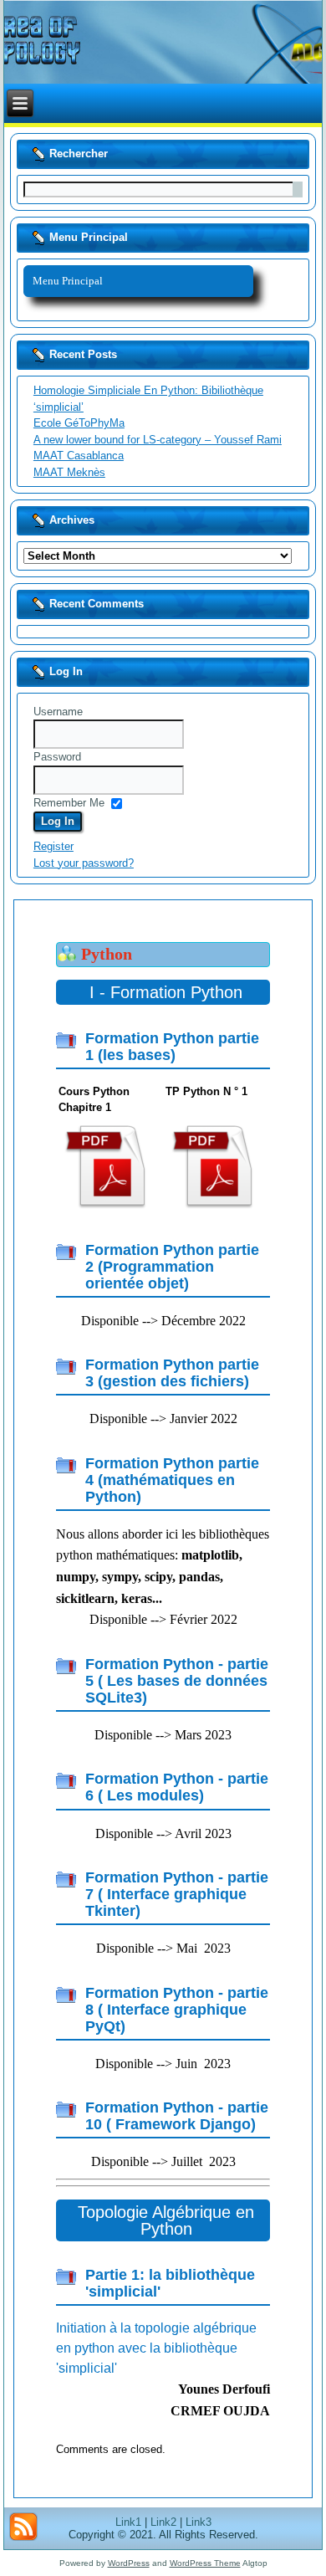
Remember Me (69, 803)
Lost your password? (84, 863)
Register (53, 846)
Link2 (163, 2522)
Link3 (199, 2522)
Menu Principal (68, 281)
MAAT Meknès (69, 472)
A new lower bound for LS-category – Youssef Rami (158, 440)
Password (57, 757)
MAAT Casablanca (79, 456)
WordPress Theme (205, 2563)
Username (58, 712)
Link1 (128, 2522)
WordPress (129, 2563)
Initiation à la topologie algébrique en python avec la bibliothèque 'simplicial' (156, 2348)
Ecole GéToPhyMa (79, 423)
